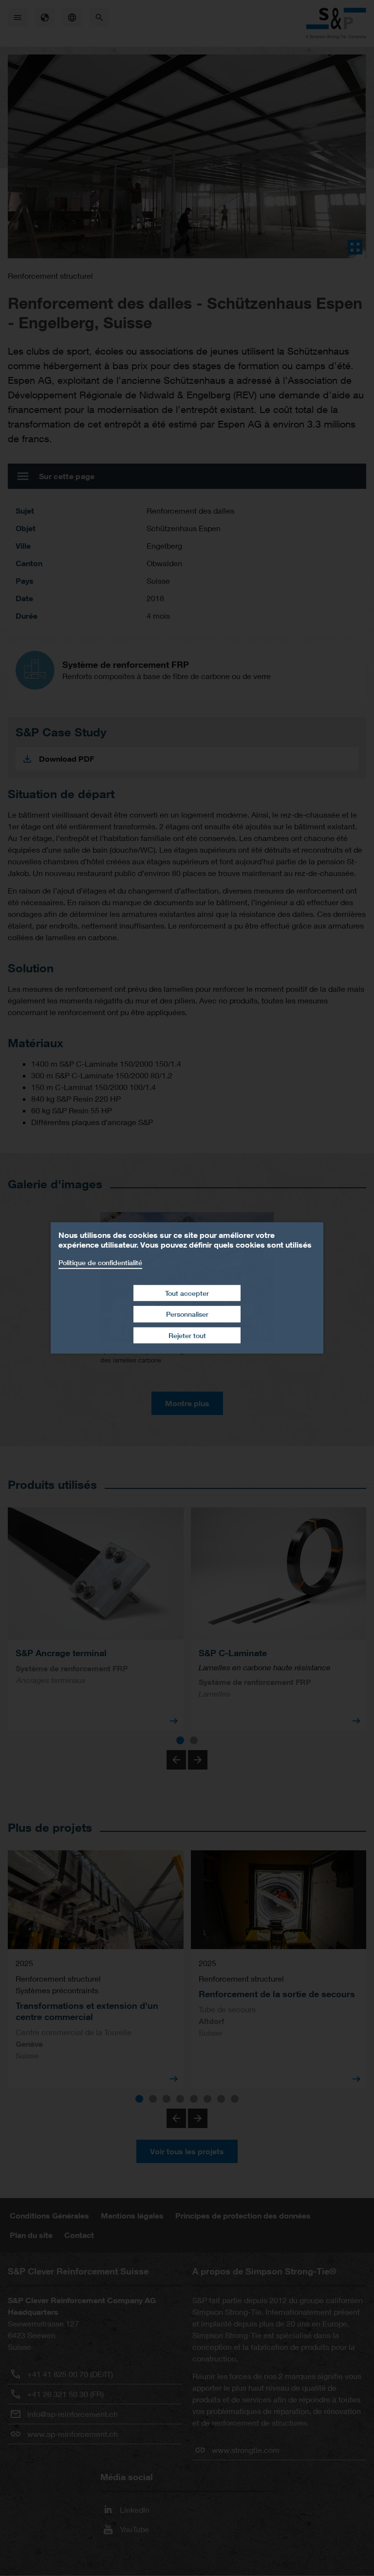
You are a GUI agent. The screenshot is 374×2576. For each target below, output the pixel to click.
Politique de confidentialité (100, 1262)
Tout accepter (187, 1293)
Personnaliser (187, 1314)
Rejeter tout (187, 1335)
